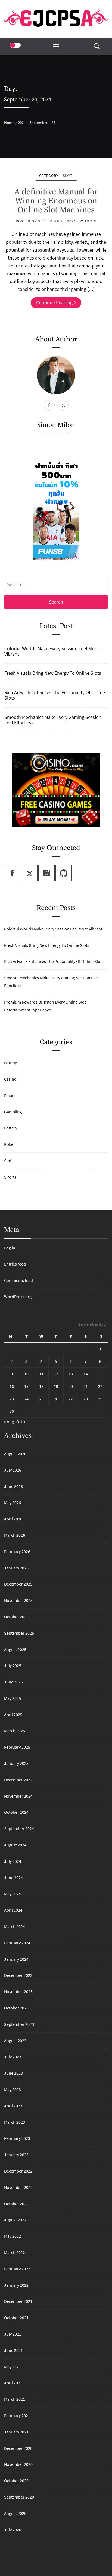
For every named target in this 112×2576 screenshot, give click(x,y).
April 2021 (13, 2383)
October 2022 (16, 2204)
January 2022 (16, 2285)
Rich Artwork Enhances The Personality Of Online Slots (55, 695)
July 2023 (13, 2057)
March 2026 (15, 1535)
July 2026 (13, 1470)
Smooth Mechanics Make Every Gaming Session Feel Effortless (53, 720)
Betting (11, 1063)
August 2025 (15, 1649)
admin (90, 221)
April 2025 (13, 1715)
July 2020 (13, 2530)
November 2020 (18, 2464)
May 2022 (13, 2236)
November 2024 (18, 1796)
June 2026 (13, 1486)
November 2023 (18, 1991)
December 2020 (18, 2448)
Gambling (13, 1112)
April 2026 (13, 1519)
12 (56, 1374)
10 (26, 1374)
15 (100, 1374)
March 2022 (15, 2252)
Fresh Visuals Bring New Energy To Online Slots (53, 673)
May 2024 (13, 1894)
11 (41, 1374)
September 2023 (19, 2024)
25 (41, 1399)
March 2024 (15, 1926)
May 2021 (13, 2367)
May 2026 (13, 1502)
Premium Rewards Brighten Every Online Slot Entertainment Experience (45, 1006)
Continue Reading (54, 302)
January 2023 (16, 2155)
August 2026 (15, 1454)
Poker (10, 1144)
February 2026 (17, 1551)
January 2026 (16, 1568)
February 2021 (17, 2415)
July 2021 (13, 2334)
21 (86, 1386)
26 (56, 1399)
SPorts (10, 1177)
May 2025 (13, 1698)
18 (41, 1386)
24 (26, 1399)
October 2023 (16, 2008)
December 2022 (18, 2171)
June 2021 (13, 2350)
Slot (68, 176)
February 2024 (17, 1943)
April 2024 (13, 1910)
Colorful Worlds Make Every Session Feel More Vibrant (52, 651)
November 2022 (18, 2187)
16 (12, 1386)
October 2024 (16, 1812)
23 (12, 1399)
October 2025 (16, 1617)
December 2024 (18, 1780)
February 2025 (17, 1747)
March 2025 (15, 1731)
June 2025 (13, 1682)
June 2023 (13, 2073)
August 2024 (15, 1845)
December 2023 (18, 1975)
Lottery (11, 1128)
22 (100, 1386)
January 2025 (16, 1763)
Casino (10, 1079)
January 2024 (16, 1959)
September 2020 (19, 2497)
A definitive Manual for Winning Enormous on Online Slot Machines (56, 201)
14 (86, 1374)
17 (26, 1386)
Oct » (21, 1421)
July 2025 (13, 1665)
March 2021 (15, 2399)
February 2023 (17, 2138)
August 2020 (15, 2513)
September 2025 (19, 1633)
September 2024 (19, 1828)
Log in (10, 1248)
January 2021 (16, 2432)
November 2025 (18, 1600)
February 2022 (17, 2269)
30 (12, 1411)
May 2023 (13, 2089)
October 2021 (16, 2318)
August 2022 (15, 2220)
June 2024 (13, 1878)
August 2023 (15, 2041)
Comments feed (18, 1280)
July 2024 (13, 1861)
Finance (11, 1095)
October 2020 (16, 2481)
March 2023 (15, 2122)
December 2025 (18, 1584)
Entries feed (15, 1264)
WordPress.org (18, 1297)
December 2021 (18, 2301)
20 (71, 1386)
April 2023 (13, 2106)
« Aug (9, 1421)
